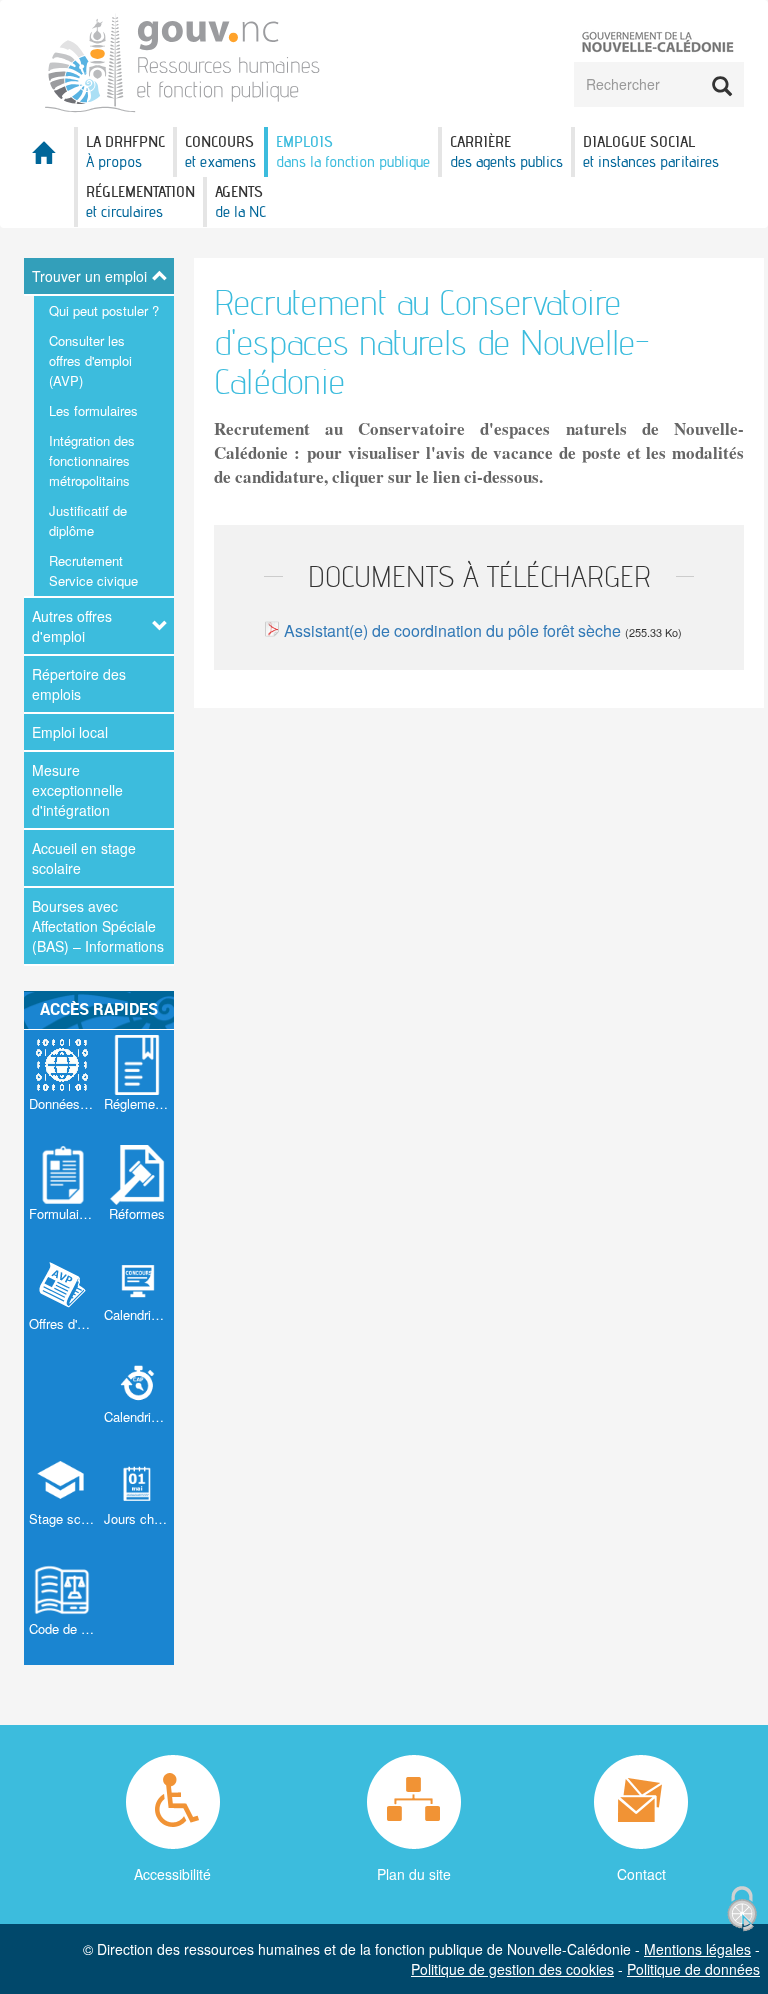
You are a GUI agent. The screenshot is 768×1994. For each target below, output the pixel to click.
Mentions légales (697, 1949)
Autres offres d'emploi (72, 626)
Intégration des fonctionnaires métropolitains (92, 460)
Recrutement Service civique (93, 570)
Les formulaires (93, 410)
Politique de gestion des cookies (512, 1969)
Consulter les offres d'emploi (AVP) (90, 360)
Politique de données (693, 1969)
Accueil (49, 158)
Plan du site (414, 1874)
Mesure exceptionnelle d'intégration (77, 790)
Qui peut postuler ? (104, 310)
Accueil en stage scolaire (84, 858)
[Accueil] (183, 61)
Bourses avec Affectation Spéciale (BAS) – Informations (98, 926)
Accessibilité (172, 1874)
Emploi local (70, 732)
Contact (641, 1874)
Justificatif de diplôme (88, 520)
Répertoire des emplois (79, 684)
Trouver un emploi (89, 276)
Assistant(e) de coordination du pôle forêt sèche (452, 630)
